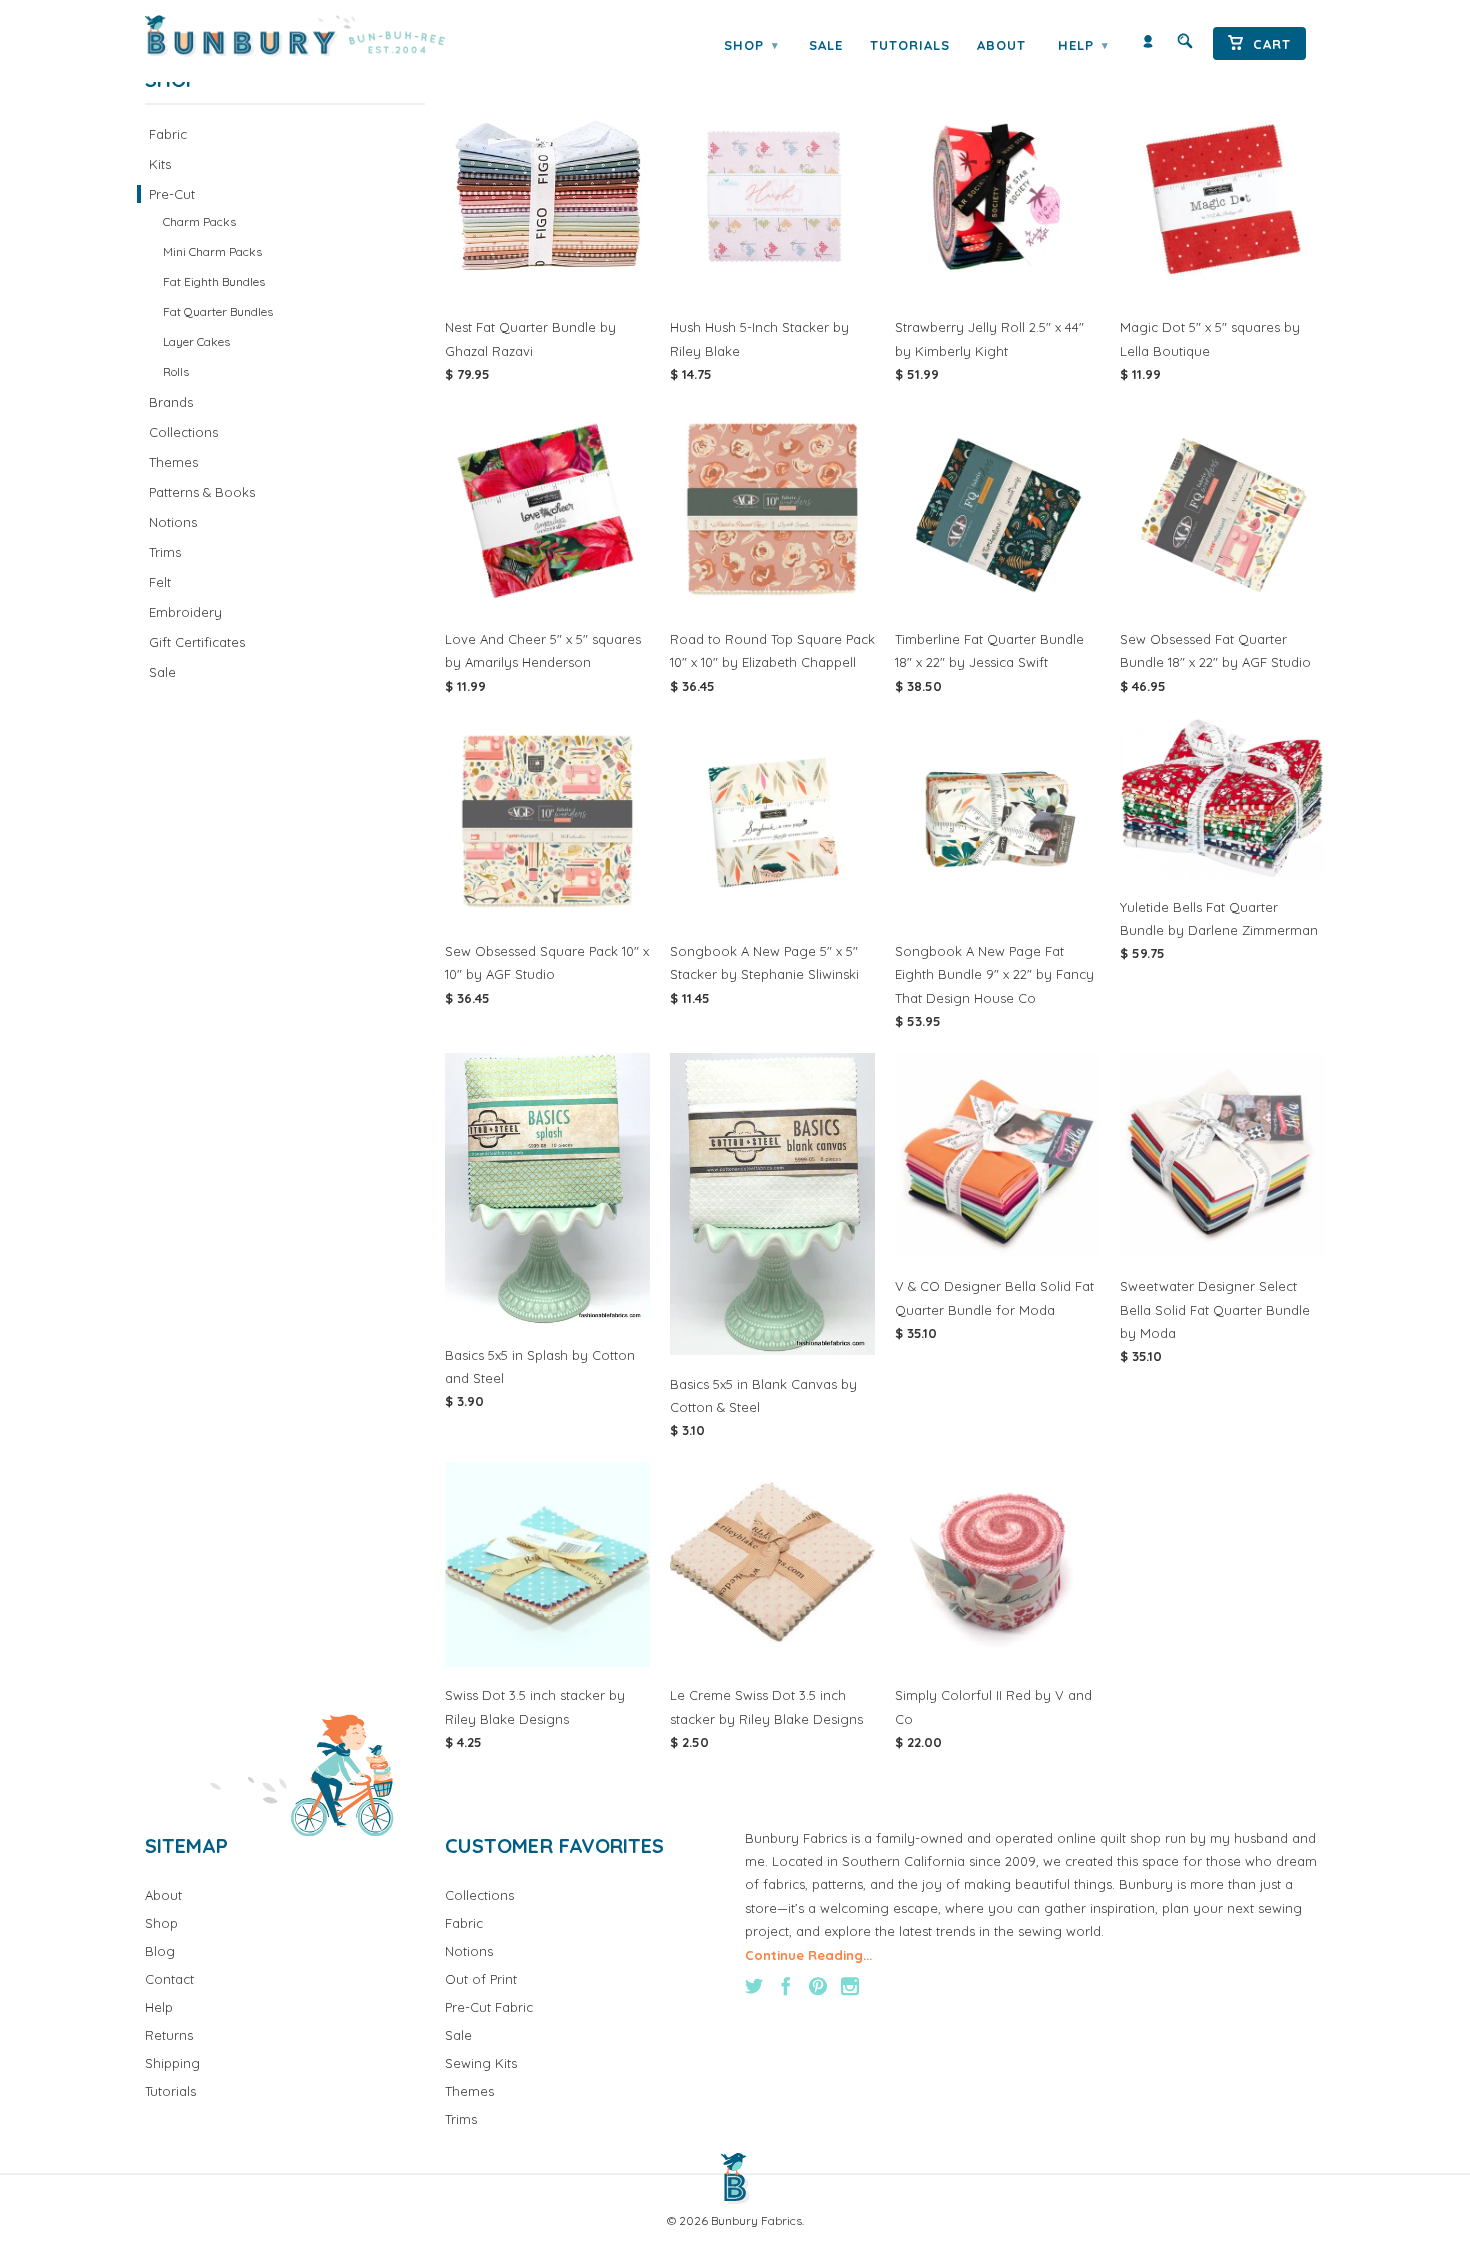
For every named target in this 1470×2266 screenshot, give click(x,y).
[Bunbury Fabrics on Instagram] (850, 1986)
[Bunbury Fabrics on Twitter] (754, 1986)
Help (1083, 45)
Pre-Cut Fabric (489, 2007)
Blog (160, 1951)
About (1001, 45)
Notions (173, 522)
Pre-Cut (172, 194)
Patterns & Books (202, 492)
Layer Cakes (196, 341)
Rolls (176, 371)
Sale (826, 45)
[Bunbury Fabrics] (322, 36)
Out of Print (481, 1979)
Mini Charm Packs (212, 251)
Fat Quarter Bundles (218, 311)
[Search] (1185, 45)
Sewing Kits (481, 2063)
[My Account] (1148, 45)
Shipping (172, 2063)
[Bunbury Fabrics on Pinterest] (818, 1986)
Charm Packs (199, 221)
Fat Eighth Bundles (214, 281)
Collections (183, 432)
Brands (171, 402)
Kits (160, 164)
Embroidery (185, 612)
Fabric (168, 134)
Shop (751, 45)
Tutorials (910, 45)
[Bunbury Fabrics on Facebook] (786, 1986)
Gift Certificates (197, 642)
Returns (169, 2035)
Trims (165, 552)
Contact (169, 1979)
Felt (160, 582)
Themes (173, 462)
